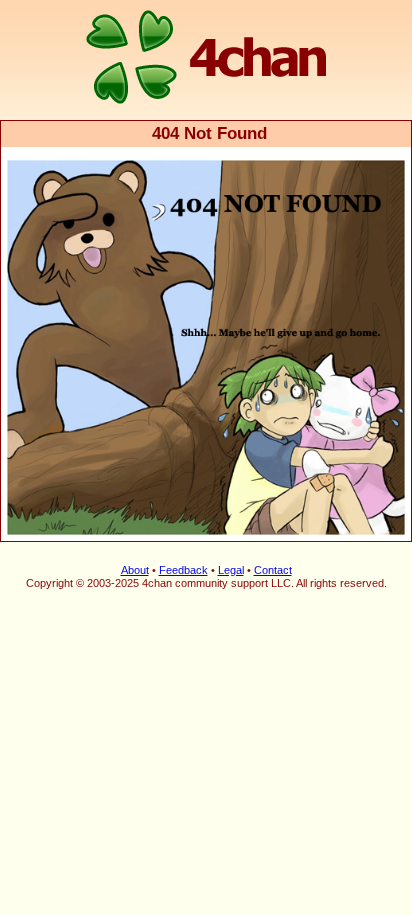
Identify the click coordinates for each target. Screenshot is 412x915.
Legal (231, 570)
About (135, 570)
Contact (273, 570)
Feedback (183, 570)
